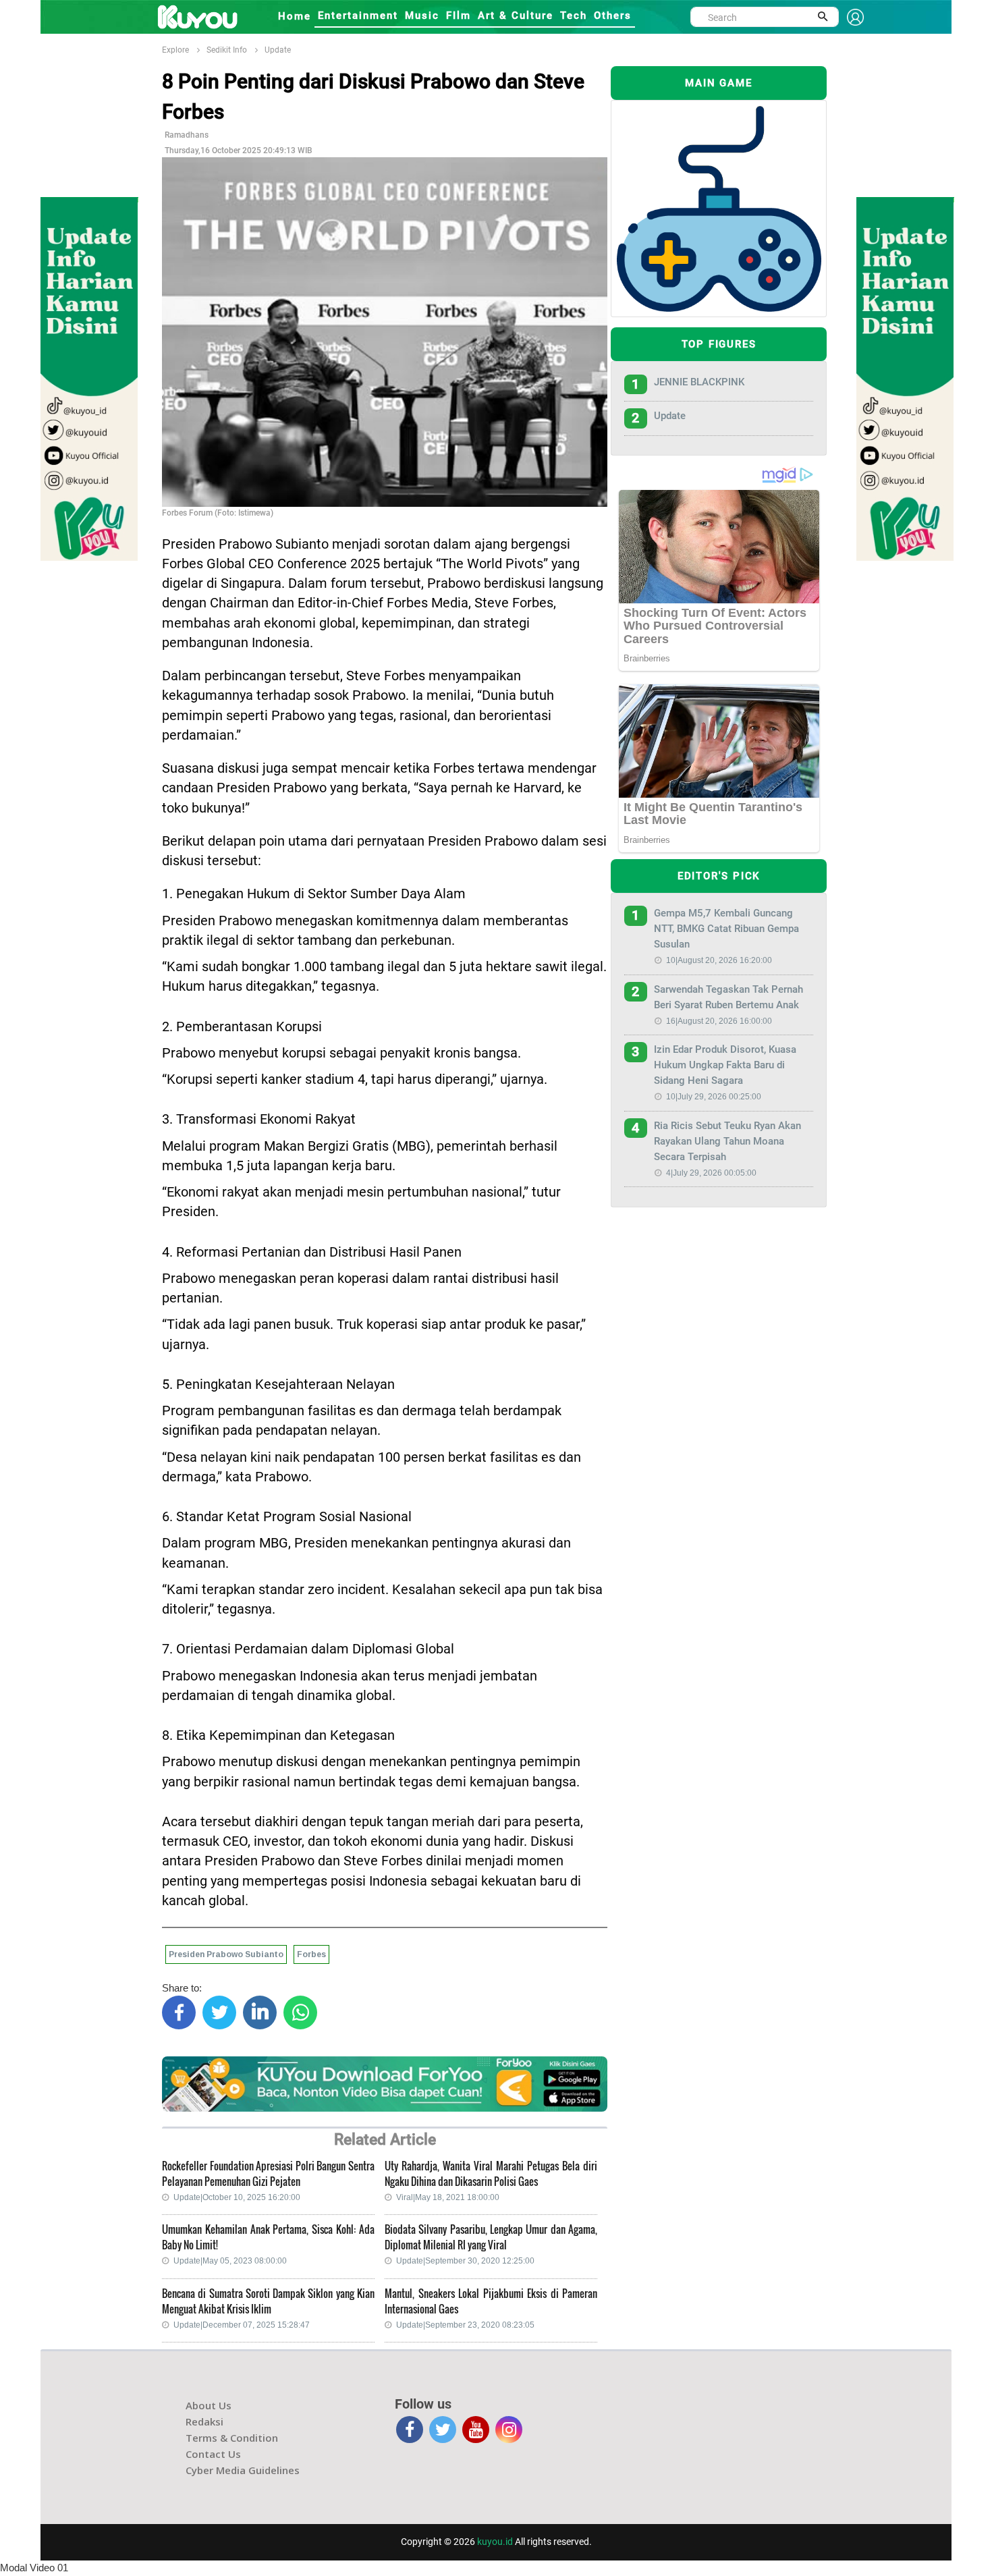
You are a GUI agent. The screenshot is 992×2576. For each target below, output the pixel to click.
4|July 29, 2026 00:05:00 (711, 1173)
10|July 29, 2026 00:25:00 (714, 1097)
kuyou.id (495, 2542)
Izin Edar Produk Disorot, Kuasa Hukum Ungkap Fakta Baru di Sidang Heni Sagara (725, 1065)
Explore (175, 50)
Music (422, 16)
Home (295, 16)
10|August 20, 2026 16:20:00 (719, 960)
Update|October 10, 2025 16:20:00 (237, 2197)
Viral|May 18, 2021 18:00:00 (448, 2197)
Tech (574, 16)
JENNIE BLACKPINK (699, 382)
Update (278, 50)
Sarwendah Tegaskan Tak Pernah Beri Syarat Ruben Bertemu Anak (728, 997)
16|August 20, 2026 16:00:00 (719, 1021)
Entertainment (358, 16)
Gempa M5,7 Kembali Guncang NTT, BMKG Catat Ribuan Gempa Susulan (726, 929)
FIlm (459, 16)
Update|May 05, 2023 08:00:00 (230, 2261)
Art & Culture (516, 16)
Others (613, 16)
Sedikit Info (227, 50)
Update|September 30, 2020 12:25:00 (465, 2261)
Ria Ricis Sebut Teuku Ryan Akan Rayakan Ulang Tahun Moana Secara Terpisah (727, 1141)
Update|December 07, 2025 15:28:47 (242, 2325)
